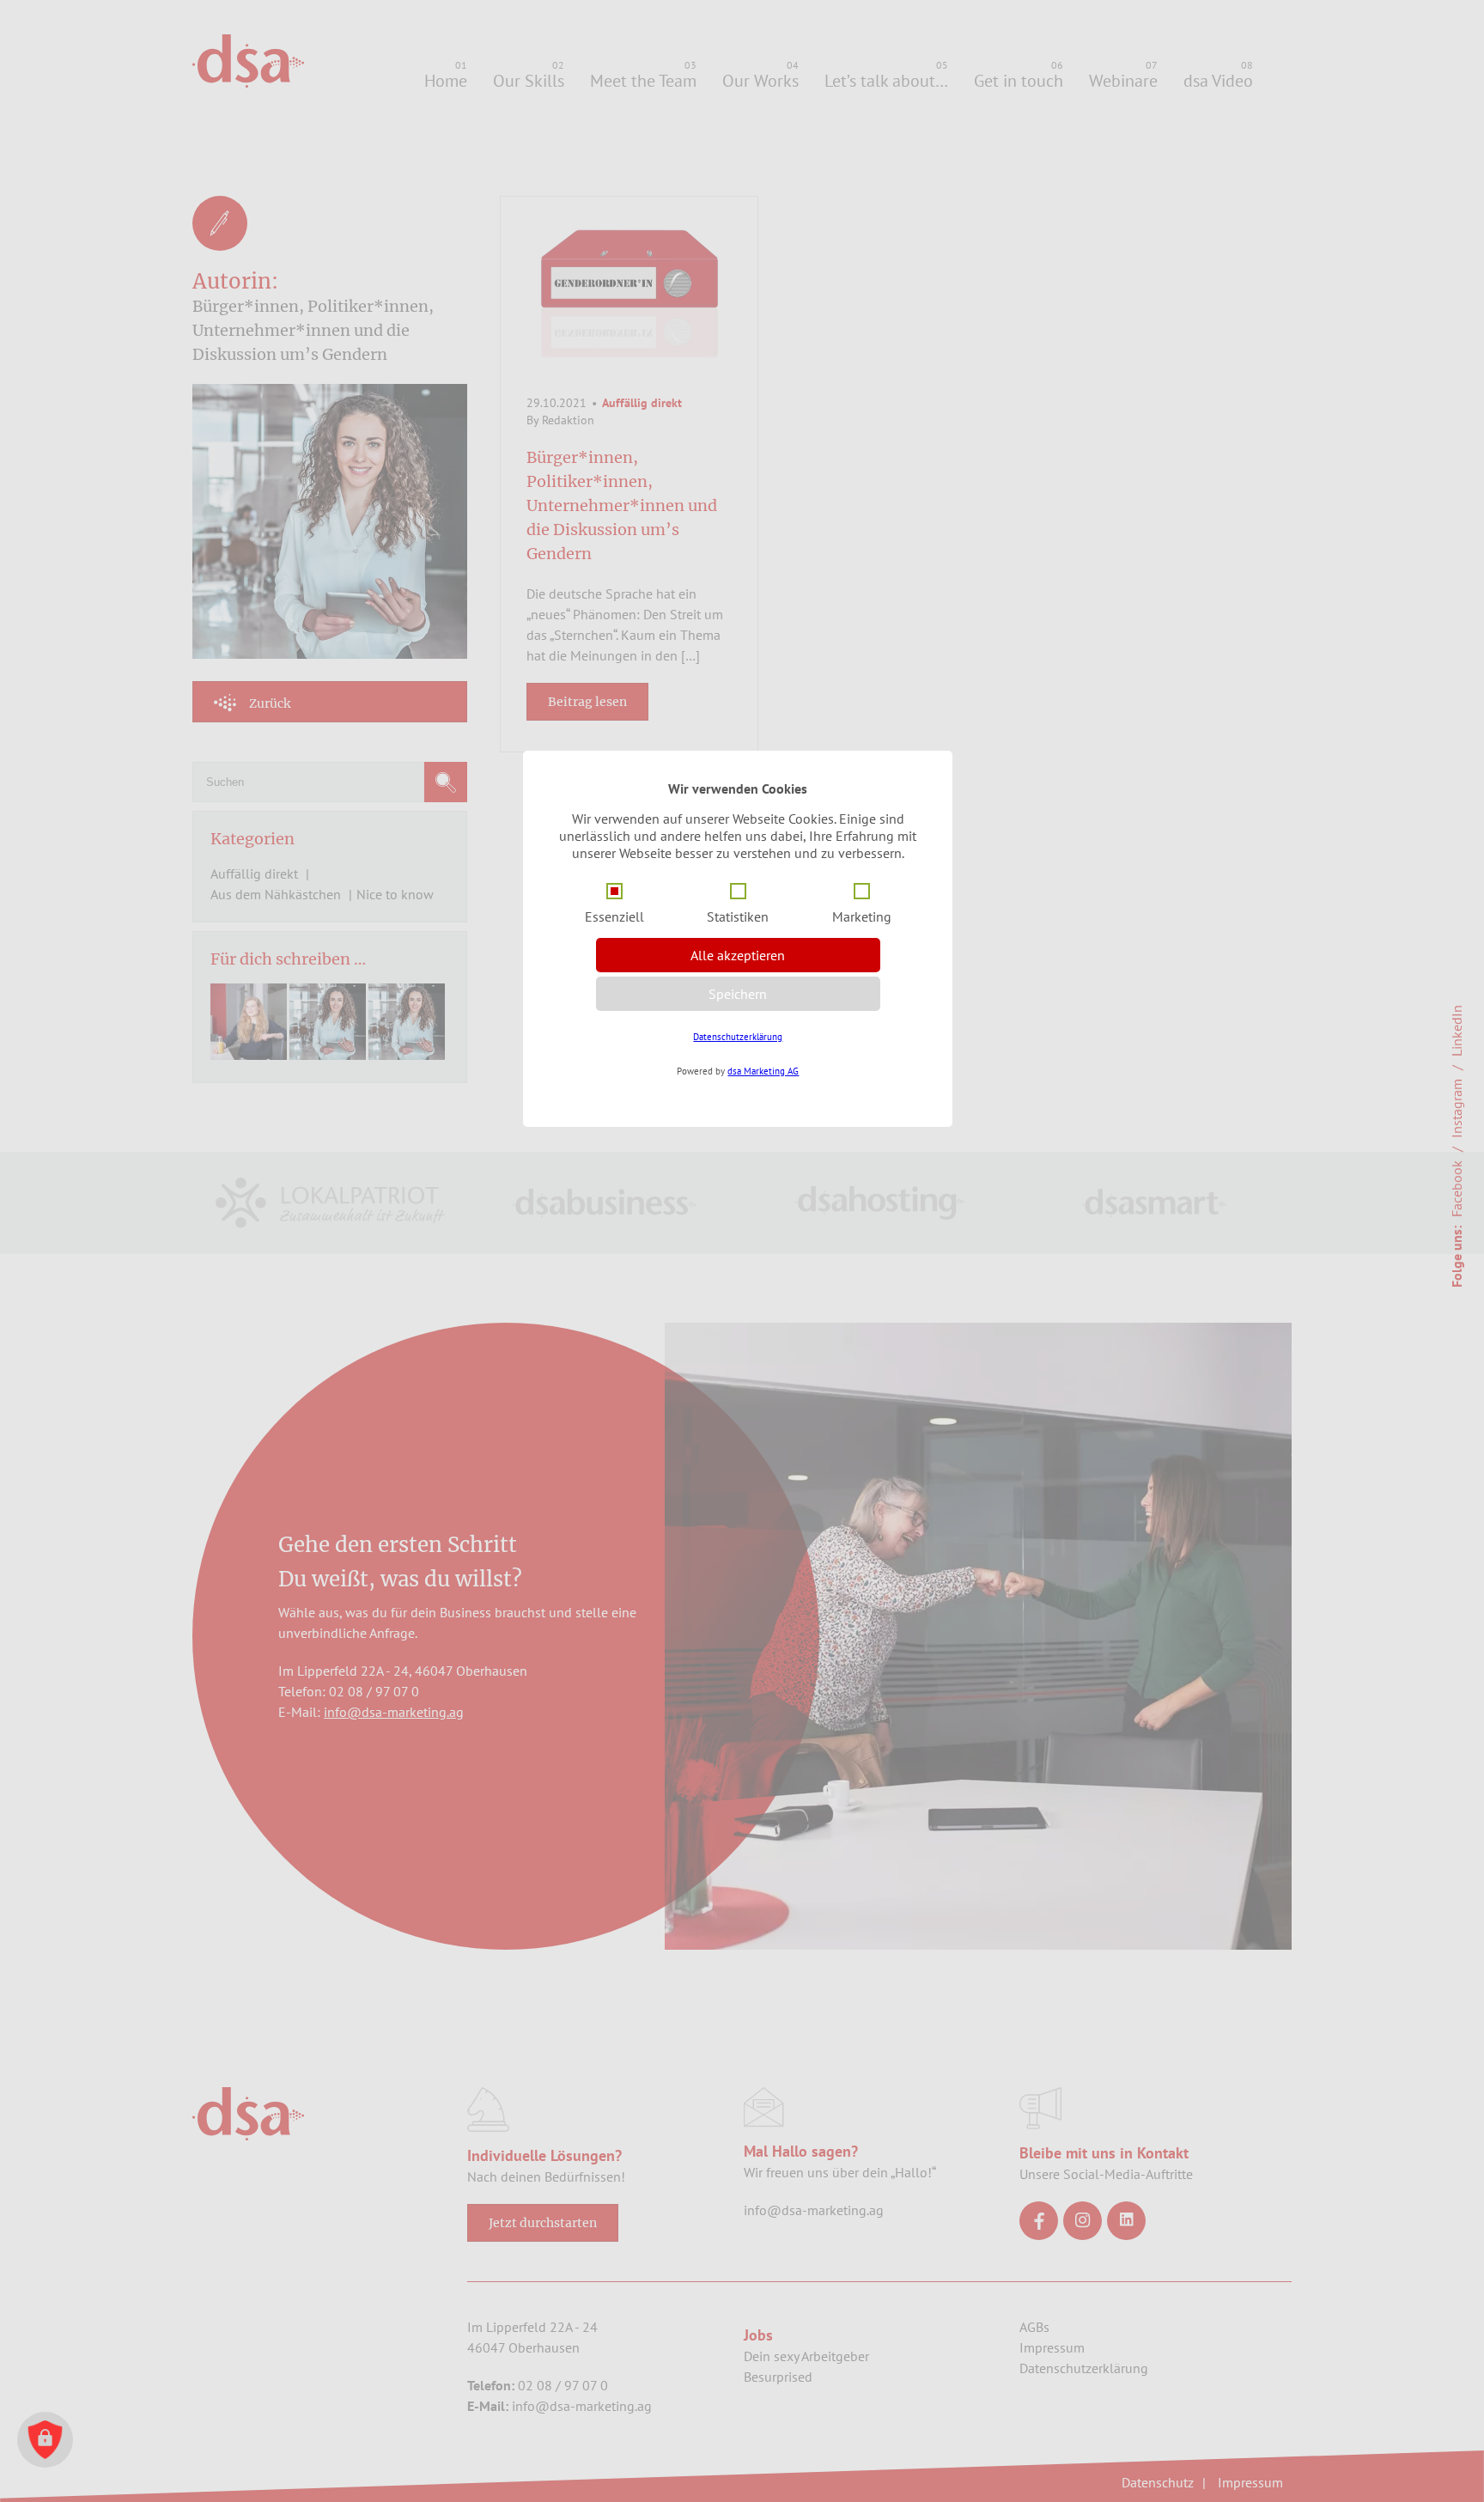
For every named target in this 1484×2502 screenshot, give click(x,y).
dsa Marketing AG (763, 1071)
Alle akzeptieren (738, 955)
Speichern (738, 994)
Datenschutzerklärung (738, 1037)
